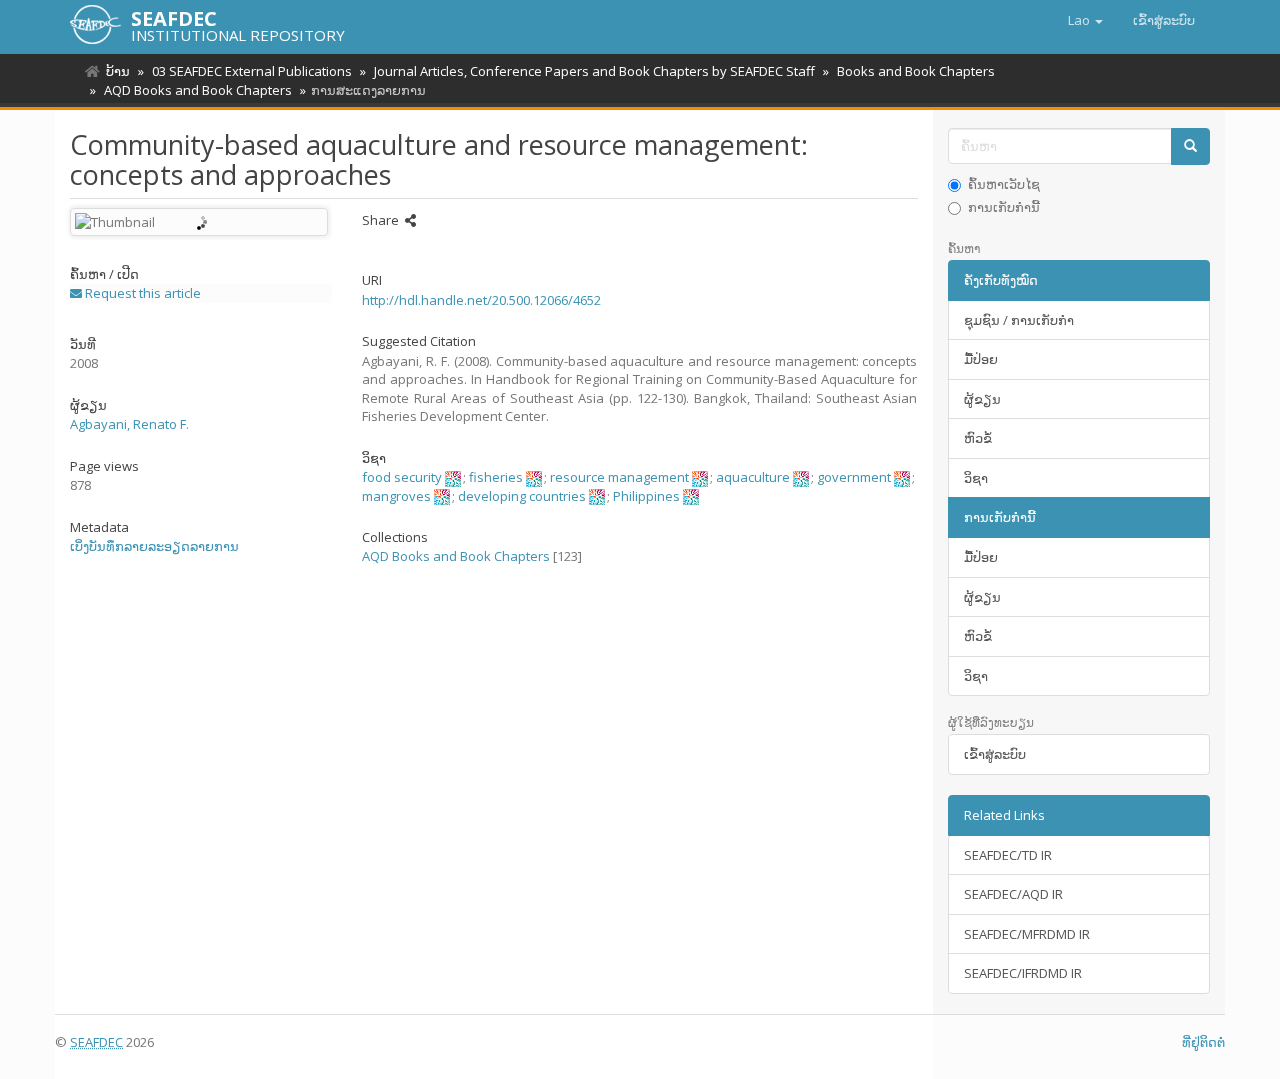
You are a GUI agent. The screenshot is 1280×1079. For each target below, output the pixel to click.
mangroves (396, 496)
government (854, 477)
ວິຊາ (976, 478)
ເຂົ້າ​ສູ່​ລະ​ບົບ (995, 754)
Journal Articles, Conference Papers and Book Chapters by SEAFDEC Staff (594, 71)
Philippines (646, 496)
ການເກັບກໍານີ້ (1004, 207)
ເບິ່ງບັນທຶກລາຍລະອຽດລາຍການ (154, 546)
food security (402, 477)
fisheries (496, 477)
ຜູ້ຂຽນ (982, 399)
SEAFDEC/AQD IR (1013, 894)
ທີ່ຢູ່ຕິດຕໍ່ (1203, 1042)
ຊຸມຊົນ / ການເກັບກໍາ (1019, 320)
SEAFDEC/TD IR (1008, 855)
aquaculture (753, 477)
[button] (1085, 20)
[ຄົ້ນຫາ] (1190, 146)
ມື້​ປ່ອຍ (981, 359)
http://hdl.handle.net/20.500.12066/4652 (481, 300)
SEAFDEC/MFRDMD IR (1027, 934)
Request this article (141, 293)
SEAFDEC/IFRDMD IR (1023, 973)
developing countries (522, 496)
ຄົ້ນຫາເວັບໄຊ (1004, 184)
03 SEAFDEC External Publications (252, 71)
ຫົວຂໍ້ (978, 438)
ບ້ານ (118, 71)
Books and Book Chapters (916, 71)
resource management (619, 477)
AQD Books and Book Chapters (198, 90)
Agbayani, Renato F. (129, 424)
